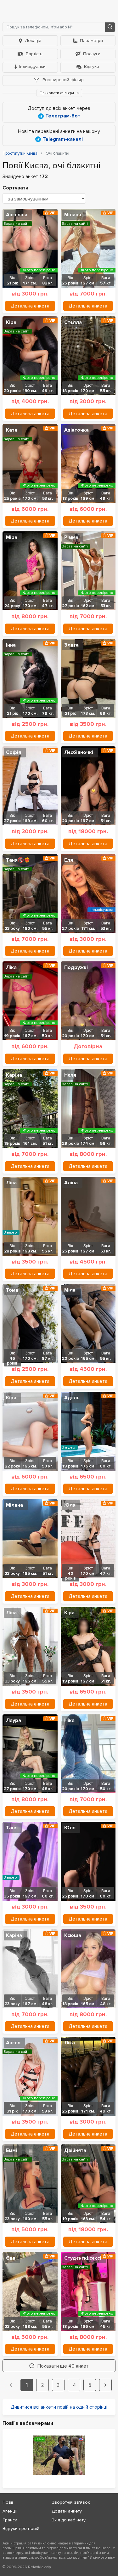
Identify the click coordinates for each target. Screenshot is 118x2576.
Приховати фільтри (57, 93)
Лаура (14, 1720)
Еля (69, 860)
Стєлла (73, 322)
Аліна (71, 1183)
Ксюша (73, 1935)
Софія (14, 752)
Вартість (34, 54)
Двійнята (75, 2150)
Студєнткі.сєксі (83, 2258)
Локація (33, 41)
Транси (10, 2520)
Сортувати (15, 188)
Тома (12, 1290)
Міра (12, 537)
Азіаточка (76, 430)
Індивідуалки (32, 66)
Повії (8, 2502)
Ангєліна (17, 215)
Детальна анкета (30, 306)
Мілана (73, 215)
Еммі (11, 2150)
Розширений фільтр (62, 80)
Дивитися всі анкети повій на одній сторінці (59, 2407)
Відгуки (92, 66)
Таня (12, 1828)
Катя (12, 430)
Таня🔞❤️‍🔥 (18, 860)
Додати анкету (67, 2511)
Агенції (10, 2511)
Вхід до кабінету (69, 2520)
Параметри (91, 41)
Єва (11, 2258)
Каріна (14, 1075)
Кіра (11, 322)
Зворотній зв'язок (71, 2502)
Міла (70, 1290)
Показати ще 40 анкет (63, 2366)
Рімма (71, 537)
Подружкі (76, 967)
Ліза (11, 1183)
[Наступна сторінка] (105, 2385)
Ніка (69, 1720)
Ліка (11, 967)
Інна (11, 645)
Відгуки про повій (21, 2528)
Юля (70, 1505)
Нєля (70, 1075)
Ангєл (13, 2043)
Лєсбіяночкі (79, 752)
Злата (71, 645)
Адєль (72, 1398)
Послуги (92, 54)
